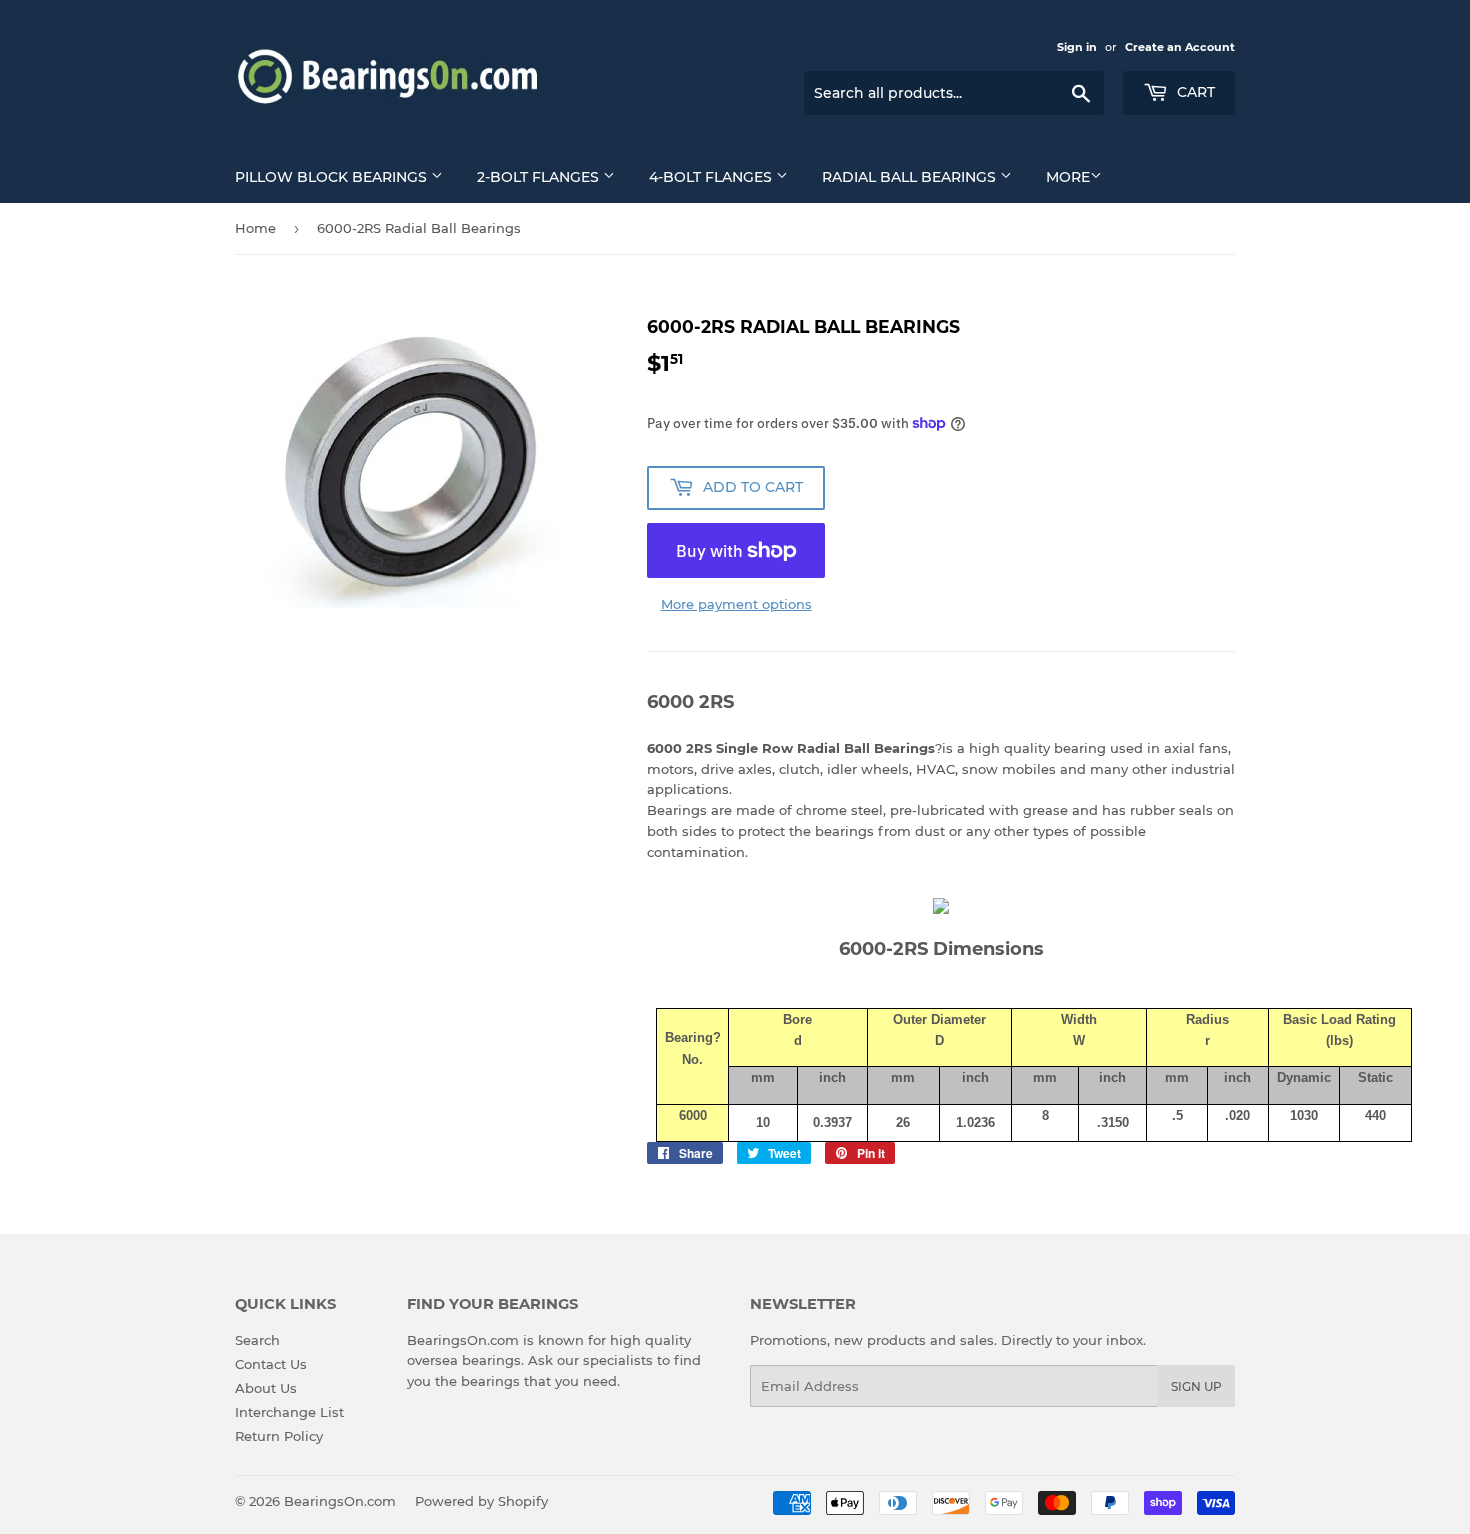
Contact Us (271, 1364)
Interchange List (289, 1412)
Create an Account (1180, 47)
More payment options (736, 604)
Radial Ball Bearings (911, 177)
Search (257, 1340)
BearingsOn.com (340, 1501)
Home (255, 228)
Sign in (1077, 47)
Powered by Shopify (481, 1501)
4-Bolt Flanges (712, 177)
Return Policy (279, 1436)
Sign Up (1196, 1386)
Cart (1194, 92)
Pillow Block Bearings (333, 177)
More (1068, 177)
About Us (266, 1388)
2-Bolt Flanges (540, 177)
